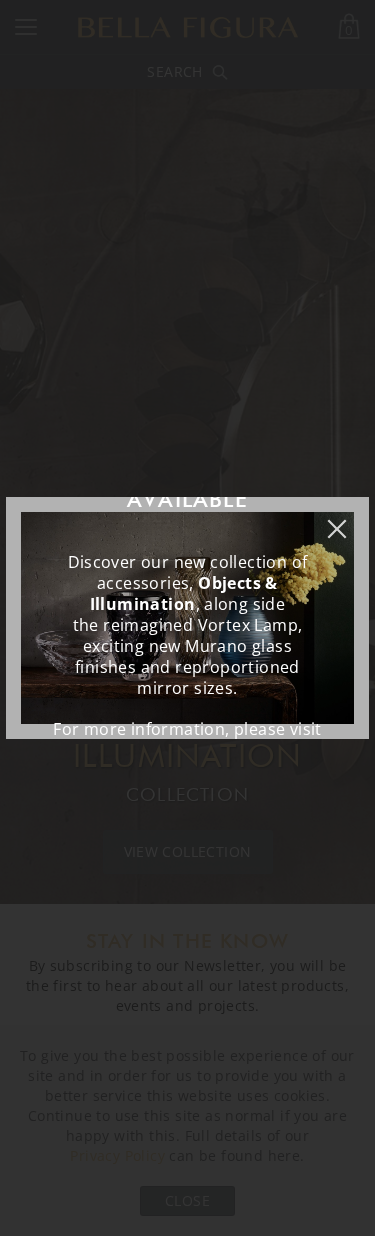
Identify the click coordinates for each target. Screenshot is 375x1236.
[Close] (347, 519)
